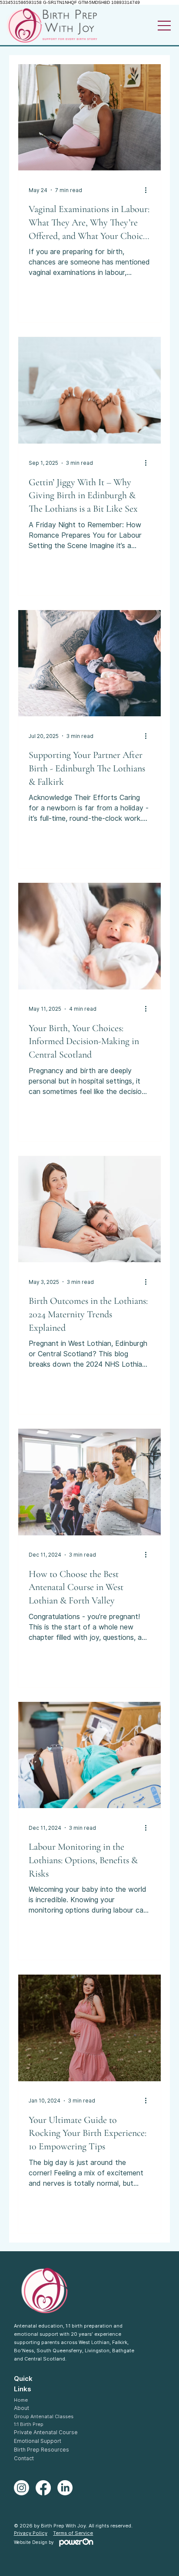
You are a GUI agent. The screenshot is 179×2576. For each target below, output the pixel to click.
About (22, 2408)
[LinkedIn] (65, 2488)
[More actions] (149, 190)
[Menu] (165, 26)
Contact (24, 2458)
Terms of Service (73, 2533)
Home (21, 2400)
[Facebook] (43, 2488)
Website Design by (35, 2542)
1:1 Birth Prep (29, 2424)
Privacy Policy (31, 2533)
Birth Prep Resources (41, 2450)
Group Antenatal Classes (44, 2416)
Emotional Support (38, 2441)
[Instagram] (22, 2488)
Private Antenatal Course (46, 2432)
